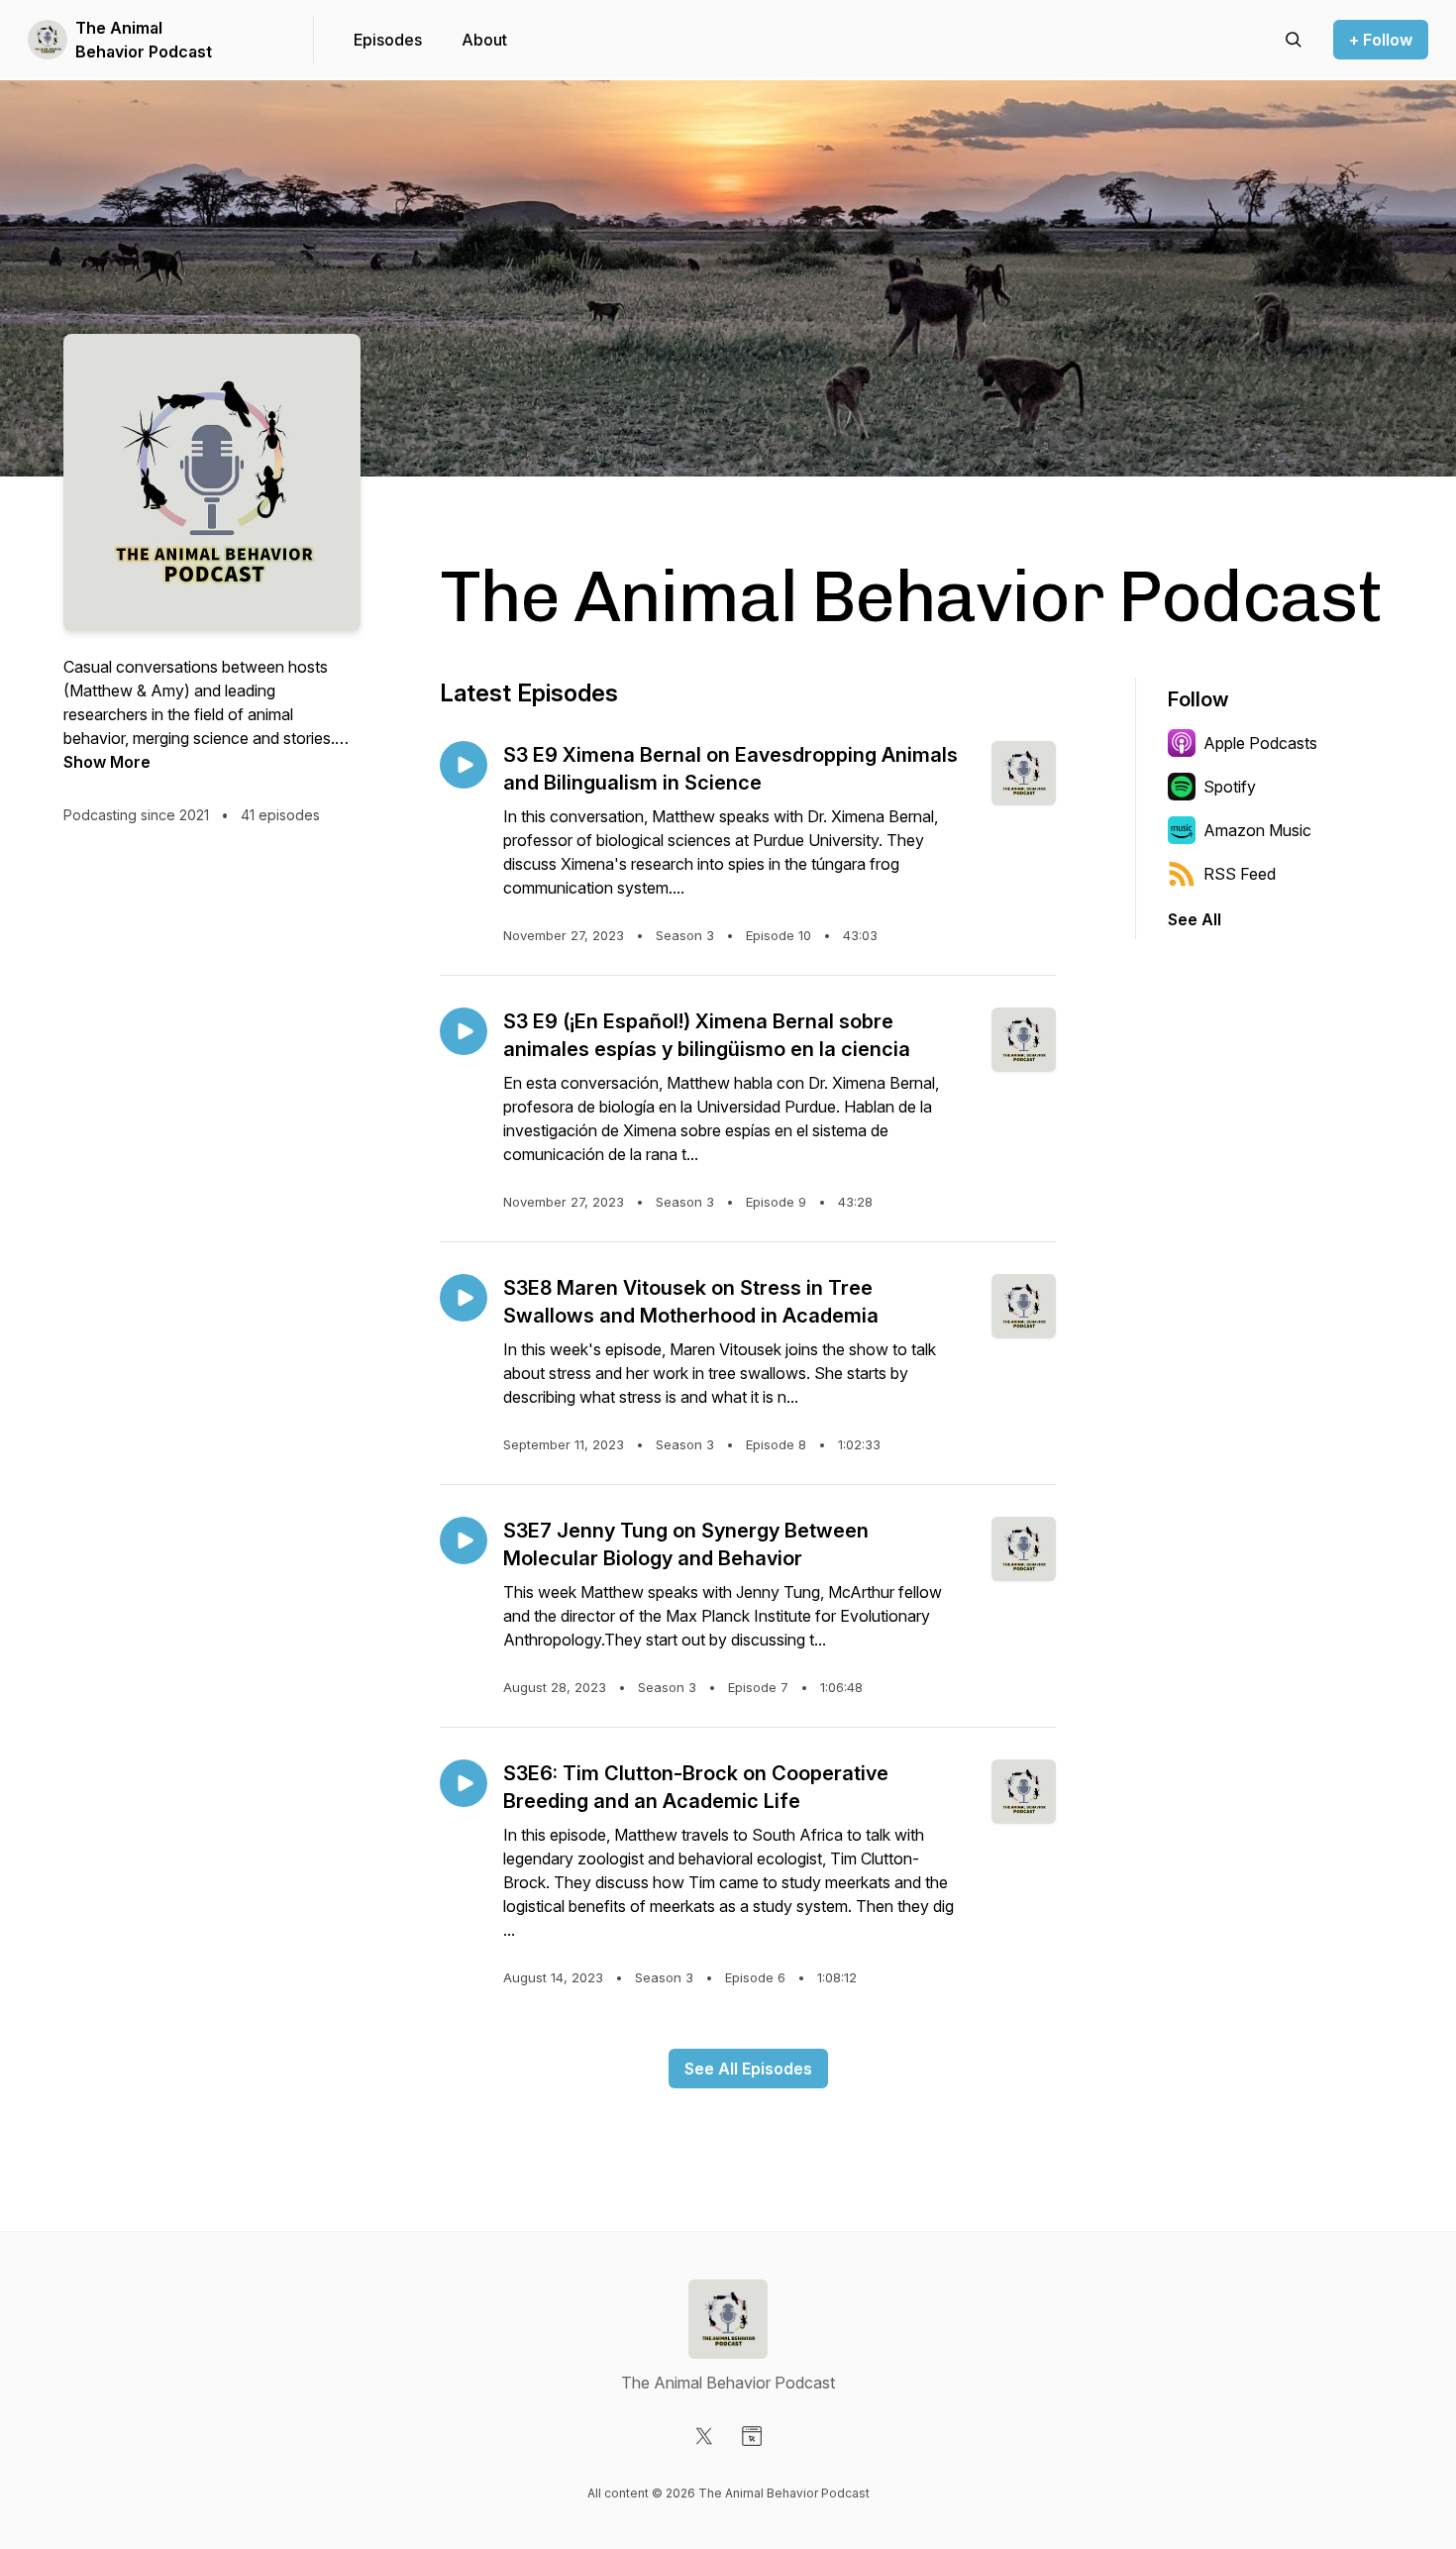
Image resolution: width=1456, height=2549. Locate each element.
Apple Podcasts (1260, 743)
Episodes (388, 40)
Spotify (1230, 787)
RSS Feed (1240, 874)
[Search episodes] (1294, 40)
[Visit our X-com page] (704, 2436)
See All (1195, 919)
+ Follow (1381, 40)
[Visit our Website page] (752, 2436)
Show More (107, 762)
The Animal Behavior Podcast (144, 40)
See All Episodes (748, 2069)
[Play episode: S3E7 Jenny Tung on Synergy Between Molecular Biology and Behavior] (464, 1540)
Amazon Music (1257, 830)
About (484, 40)
